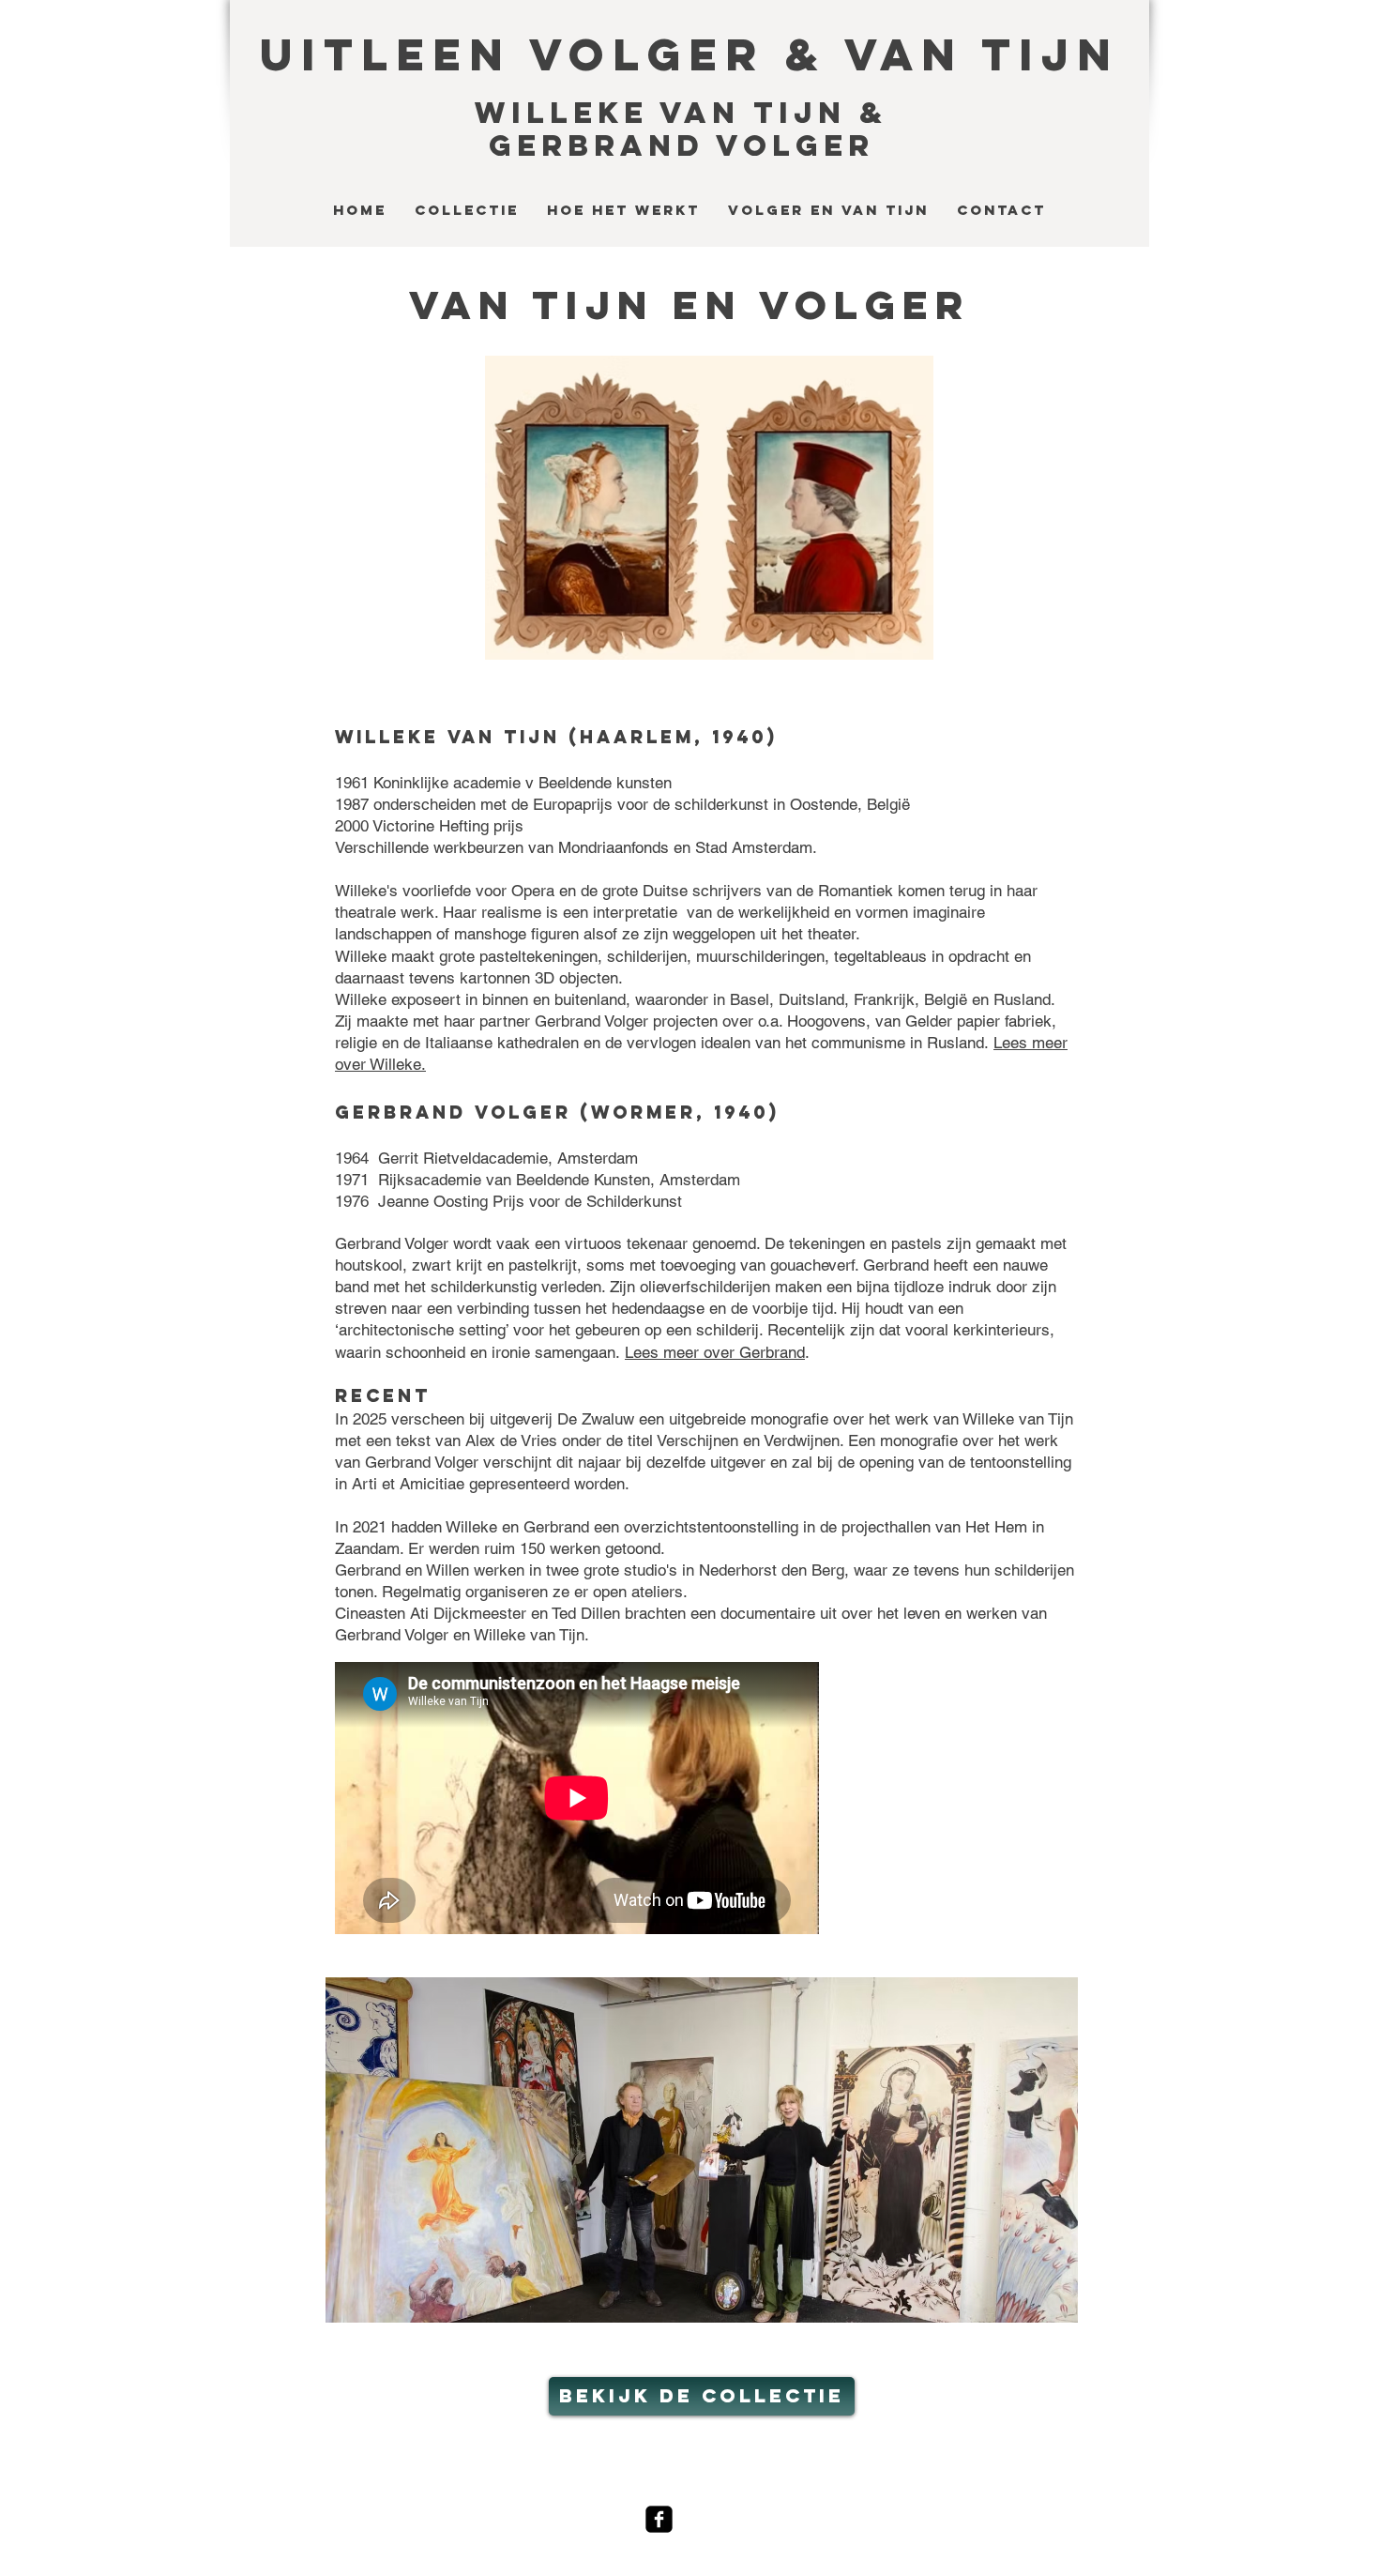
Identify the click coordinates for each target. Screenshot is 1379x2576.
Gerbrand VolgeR (682, 145)
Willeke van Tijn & (681, 113)
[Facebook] (659, 2519)
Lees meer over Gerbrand (715, 1352)
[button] (702, 2150)
